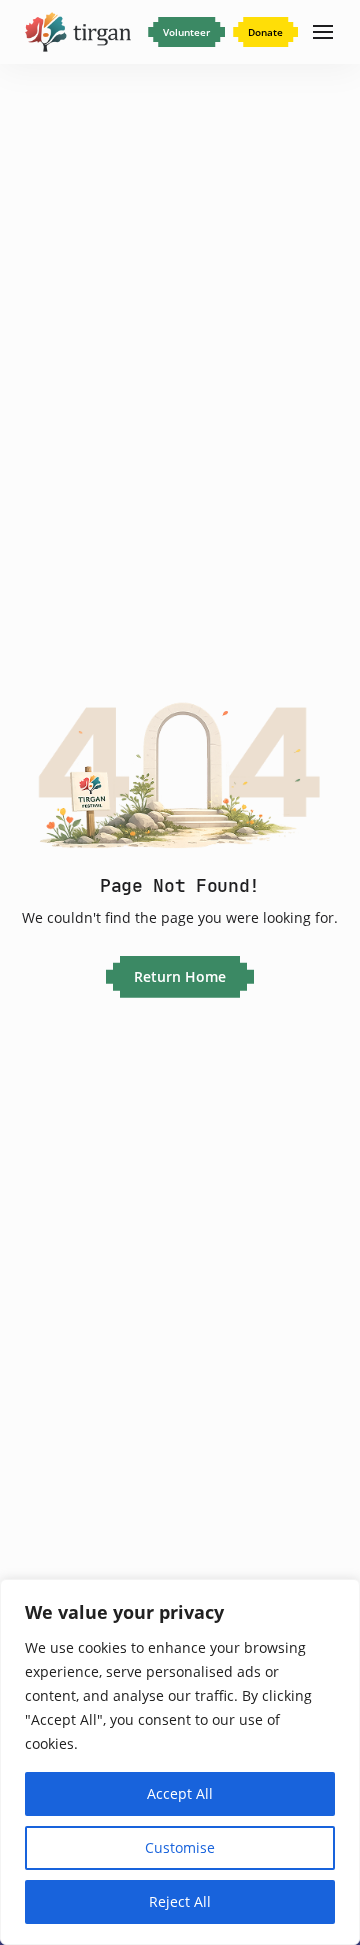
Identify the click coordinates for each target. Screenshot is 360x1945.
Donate (265, 32)
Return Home (180, 976)
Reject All (180, 1901)
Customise (180, 1847)
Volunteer (186, 32)
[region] (180, 1762)
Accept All (180, 1793)
